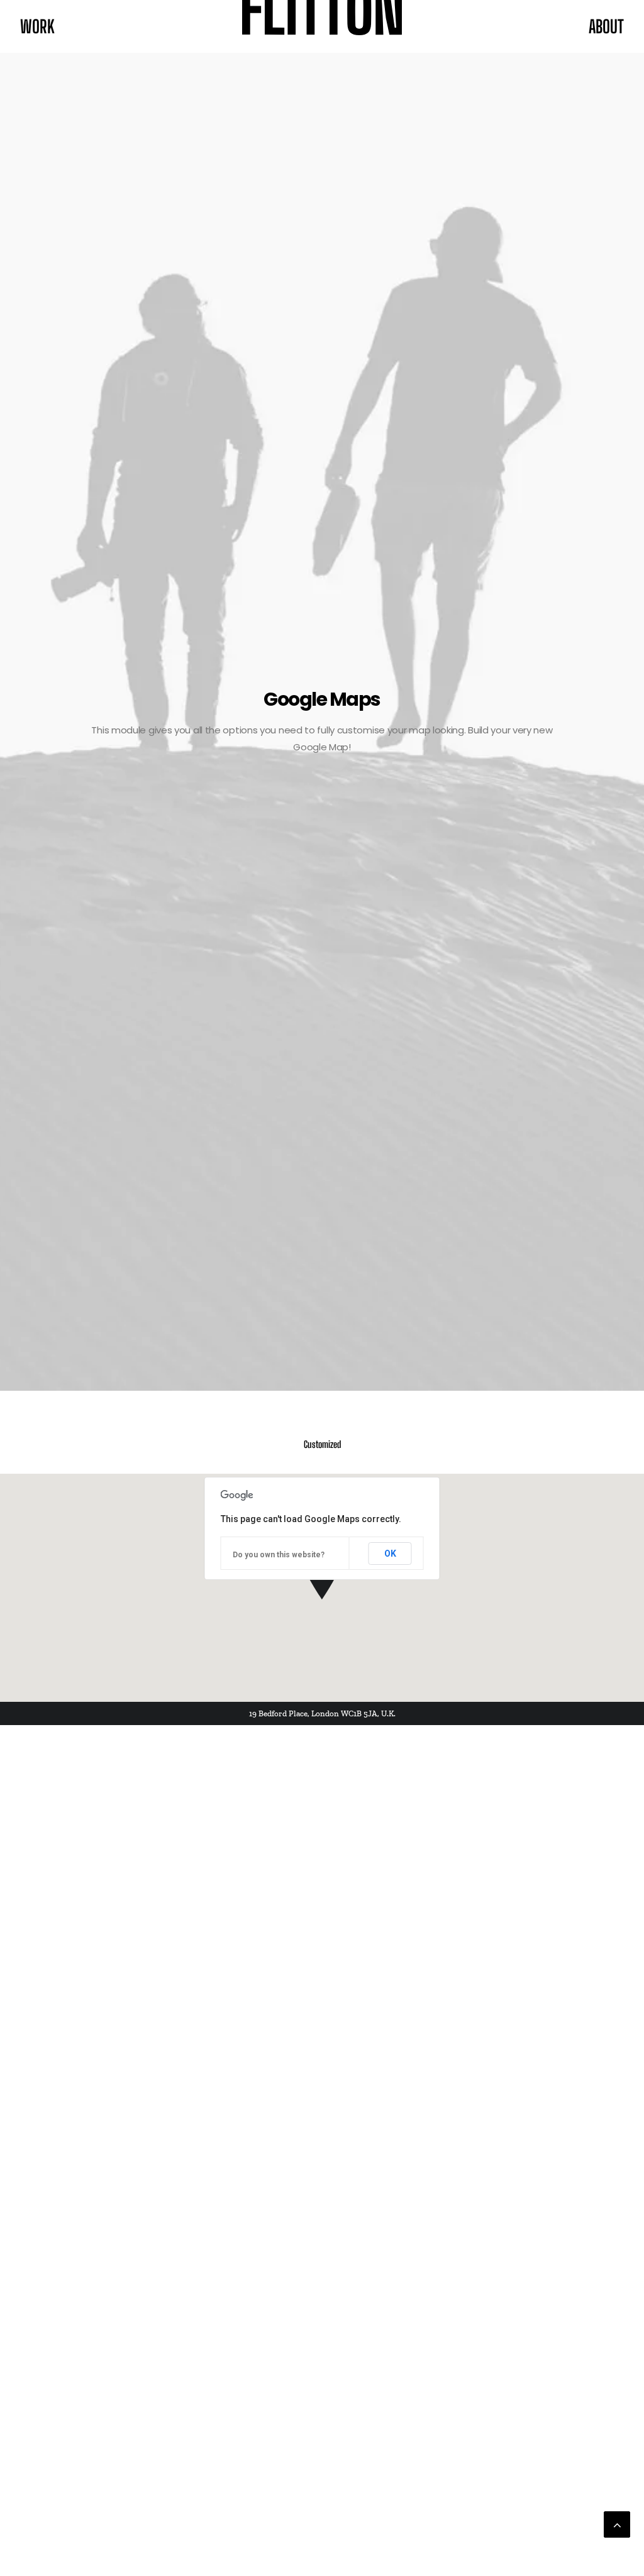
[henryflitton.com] (322, 26)
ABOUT (606, 26)
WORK (37, 26)
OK (390, 1554)
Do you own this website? (279, 1555)
